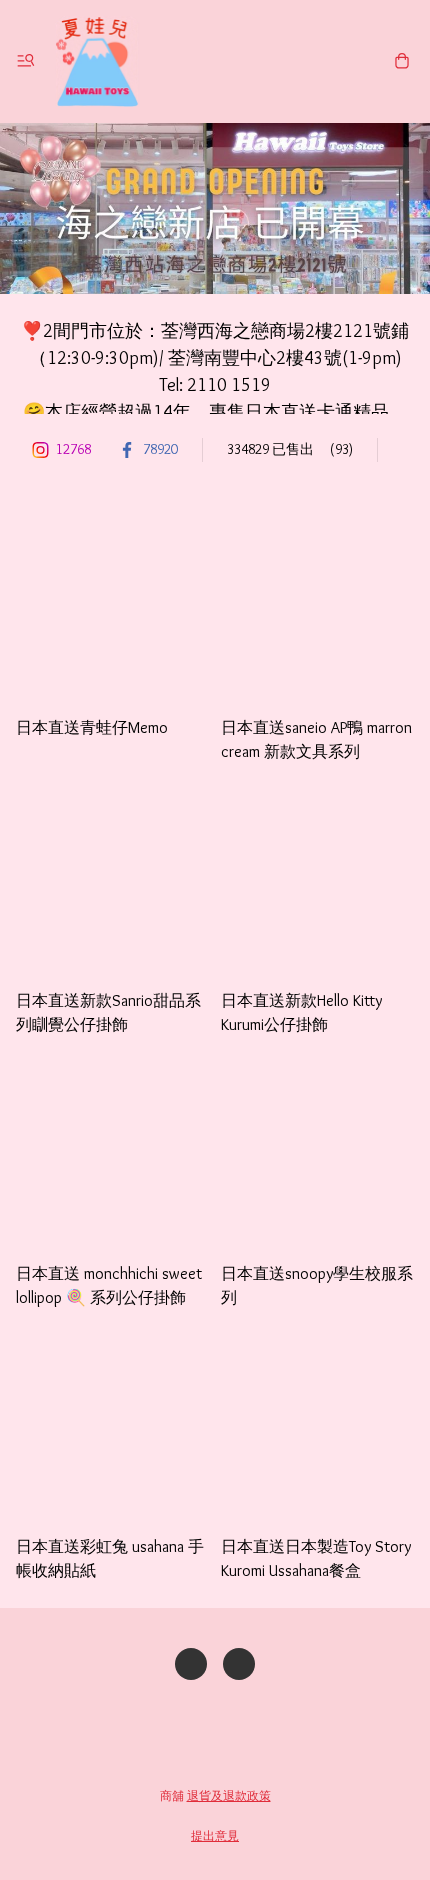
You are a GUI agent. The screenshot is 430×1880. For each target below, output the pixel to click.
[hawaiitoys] (97, 61)
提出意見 (215, 1835)
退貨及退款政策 (229, 1795)
